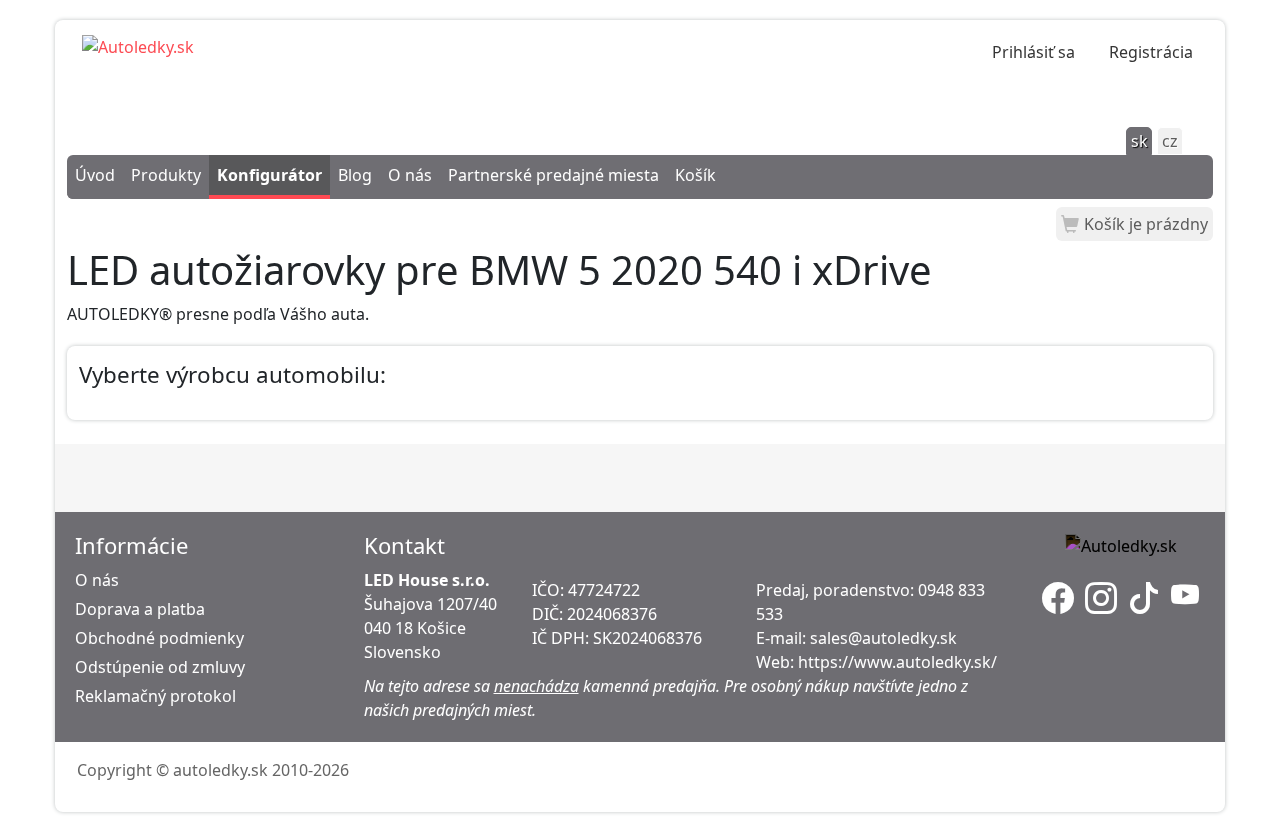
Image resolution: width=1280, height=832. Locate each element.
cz (1170, 141)
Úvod (95, 175)
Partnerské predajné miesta (553, 175)
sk (1139, 141)
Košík (695, 175)
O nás (410, 175)
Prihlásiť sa (1033, 52)
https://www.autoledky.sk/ (897, 662)
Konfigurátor (269, 175)
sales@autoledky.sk (883, 638)
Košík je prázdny (1146, 224)
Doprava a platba (140, 609)
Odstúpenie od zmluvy (160, 667)
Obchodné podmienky (159, 638)
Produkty (166, 175)
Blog (355, 175)
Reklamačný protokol (155, 696)
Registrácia (1151, 52)
